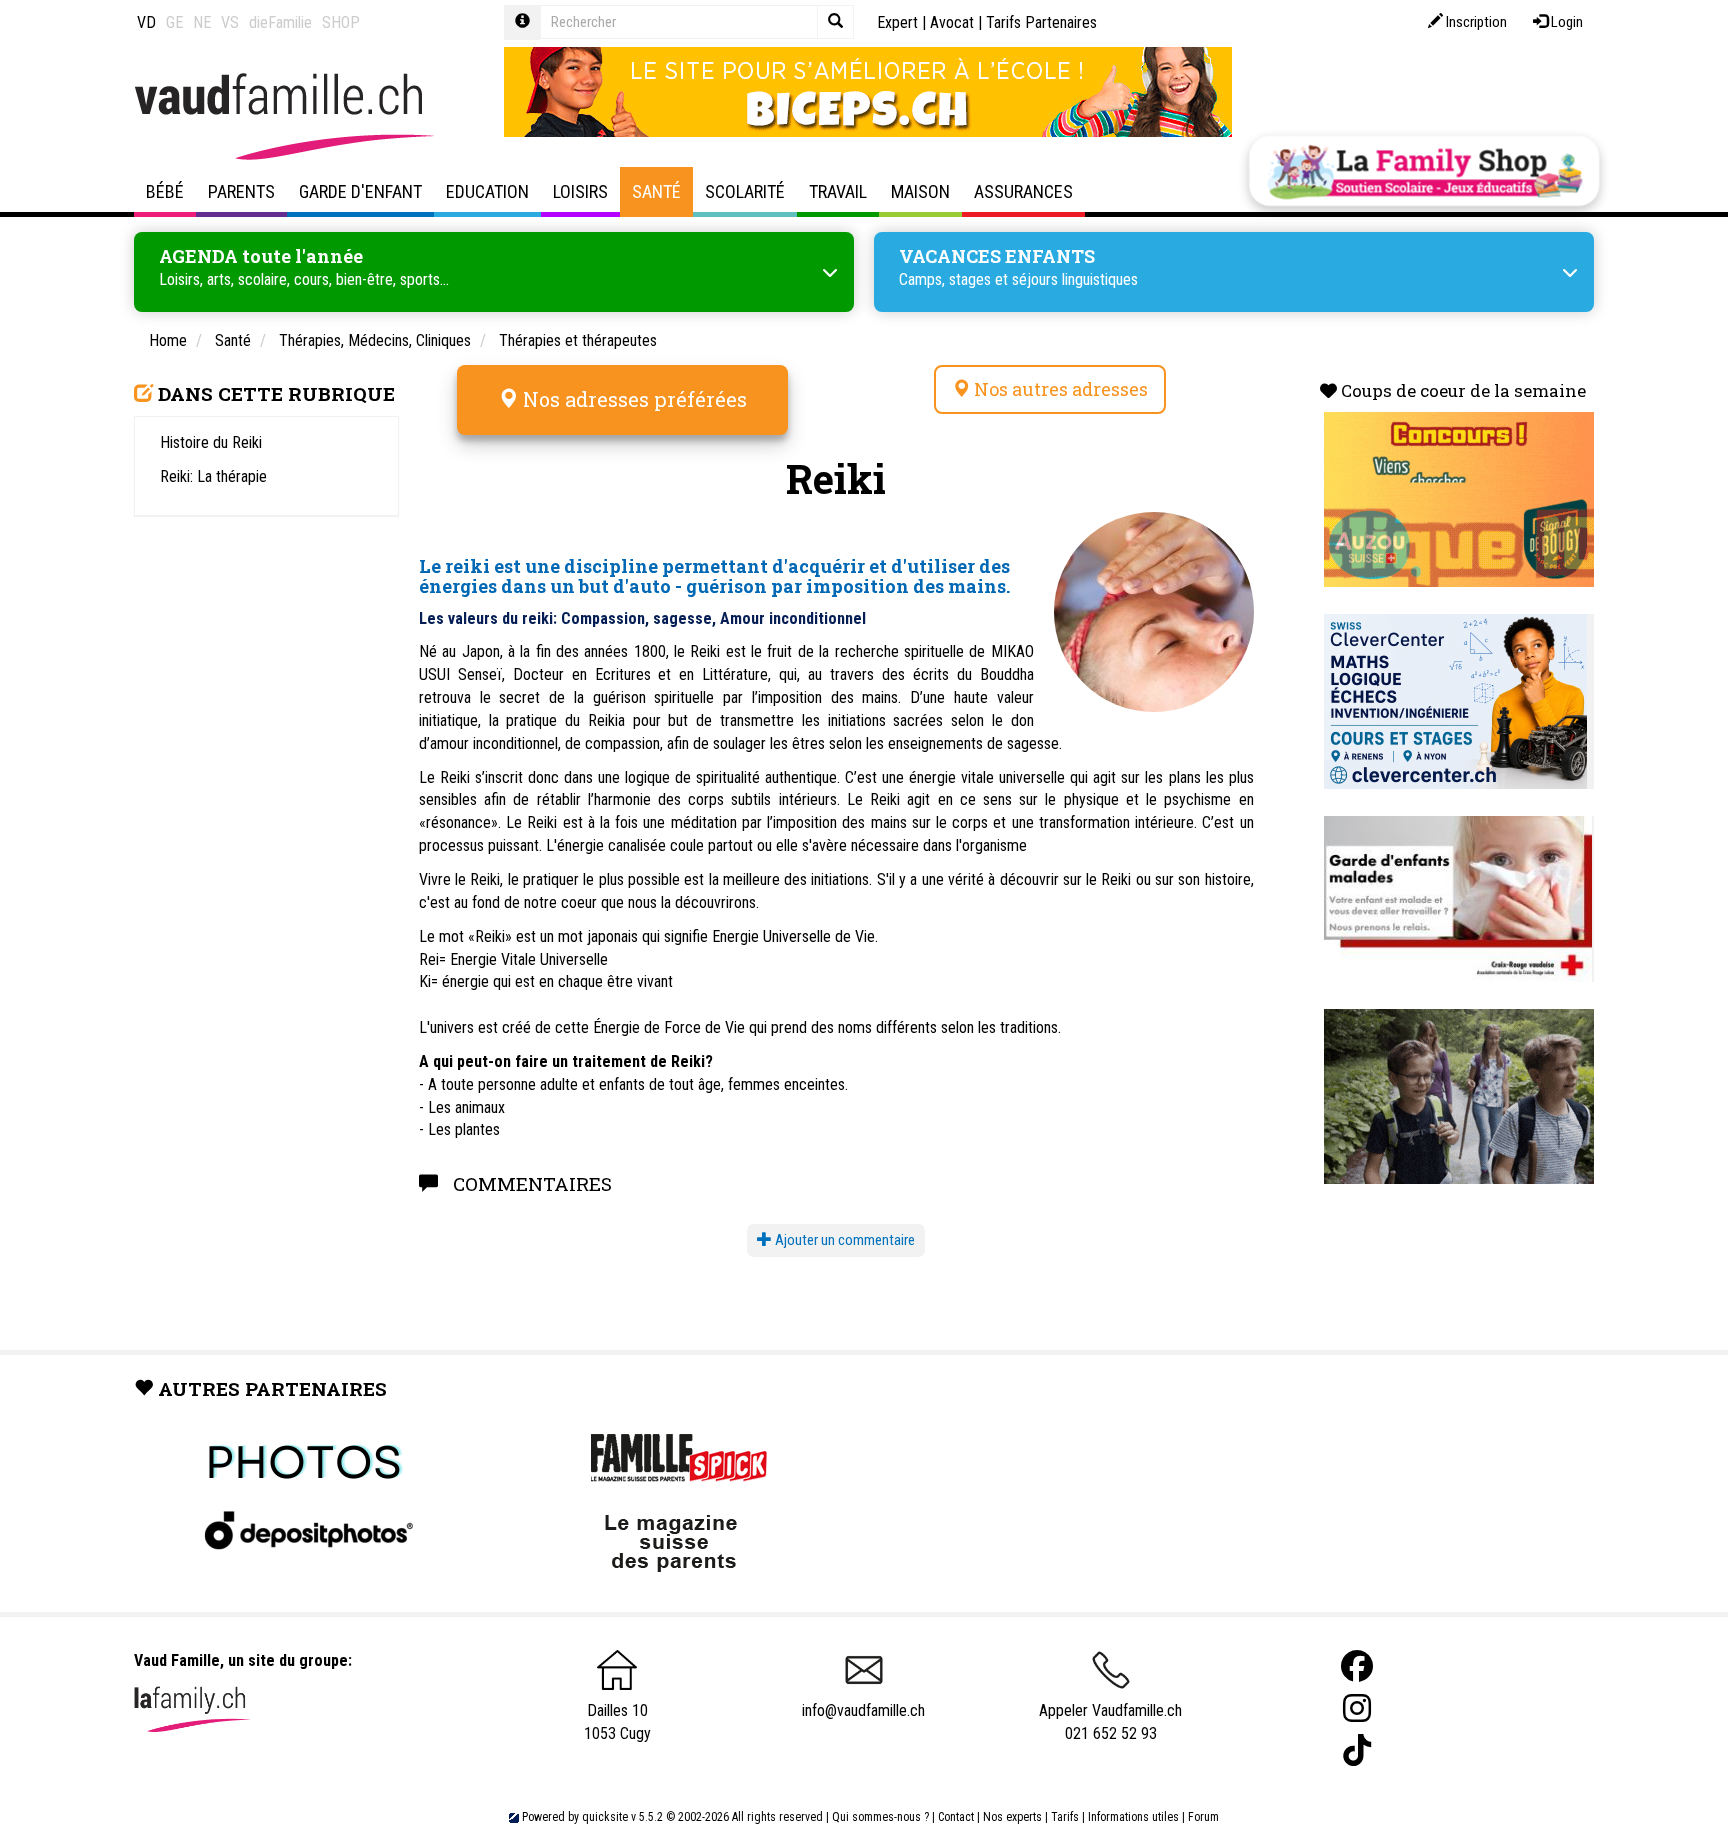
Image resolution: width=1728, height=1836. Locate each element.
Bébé (165, 191)
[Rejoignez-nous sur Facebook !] (1357, 1666)
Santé (656, 191)
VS (230, 22)
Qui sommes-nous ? (880, 1817)
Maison (920, 191)
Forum (1203, 1817)
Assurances (1023, 191)
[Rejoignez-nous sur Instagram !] (1357, 1708)
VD (146, 22)
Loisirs (580, 191)
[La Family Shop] (1424, 171)
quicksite (605, 1817)
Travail (838, 191)
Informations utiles (1133, 1817)
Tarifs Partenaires (1041, 22)
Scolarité (745, 191)
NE (202, 22)
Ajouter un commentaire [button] (843, 1240)
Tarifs (1065, 1817)
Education (487, 191)
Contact (956, 1817)
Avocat (952, 22)
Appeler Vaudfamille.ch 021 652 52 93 (1110, 1722)
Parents (241, 191)
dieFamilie (280, 22)
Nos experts (1012, 1817)
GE (174, 22)
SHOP (341, 22)
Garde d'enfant (360, 191)
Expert (897, 22)
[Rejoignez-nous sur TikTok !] (1357, 1750)
